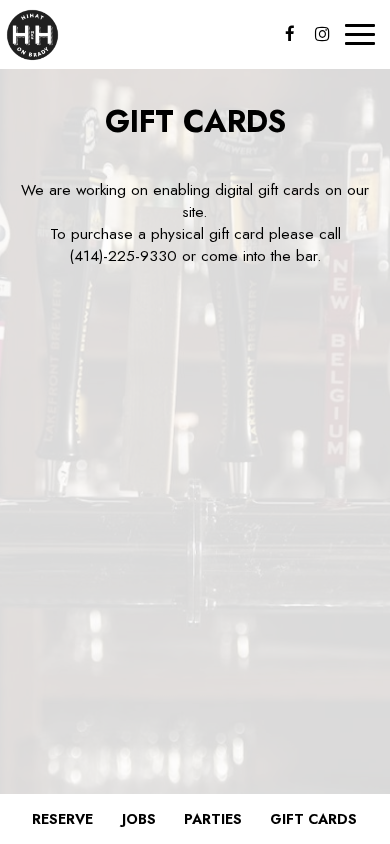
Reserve (62, 819)
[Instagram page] (322, 34)
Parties (213, 819)
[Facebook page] (290, 34)
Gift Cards (313, 819)
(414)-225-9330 (123, 256)
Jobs (139, 819)
